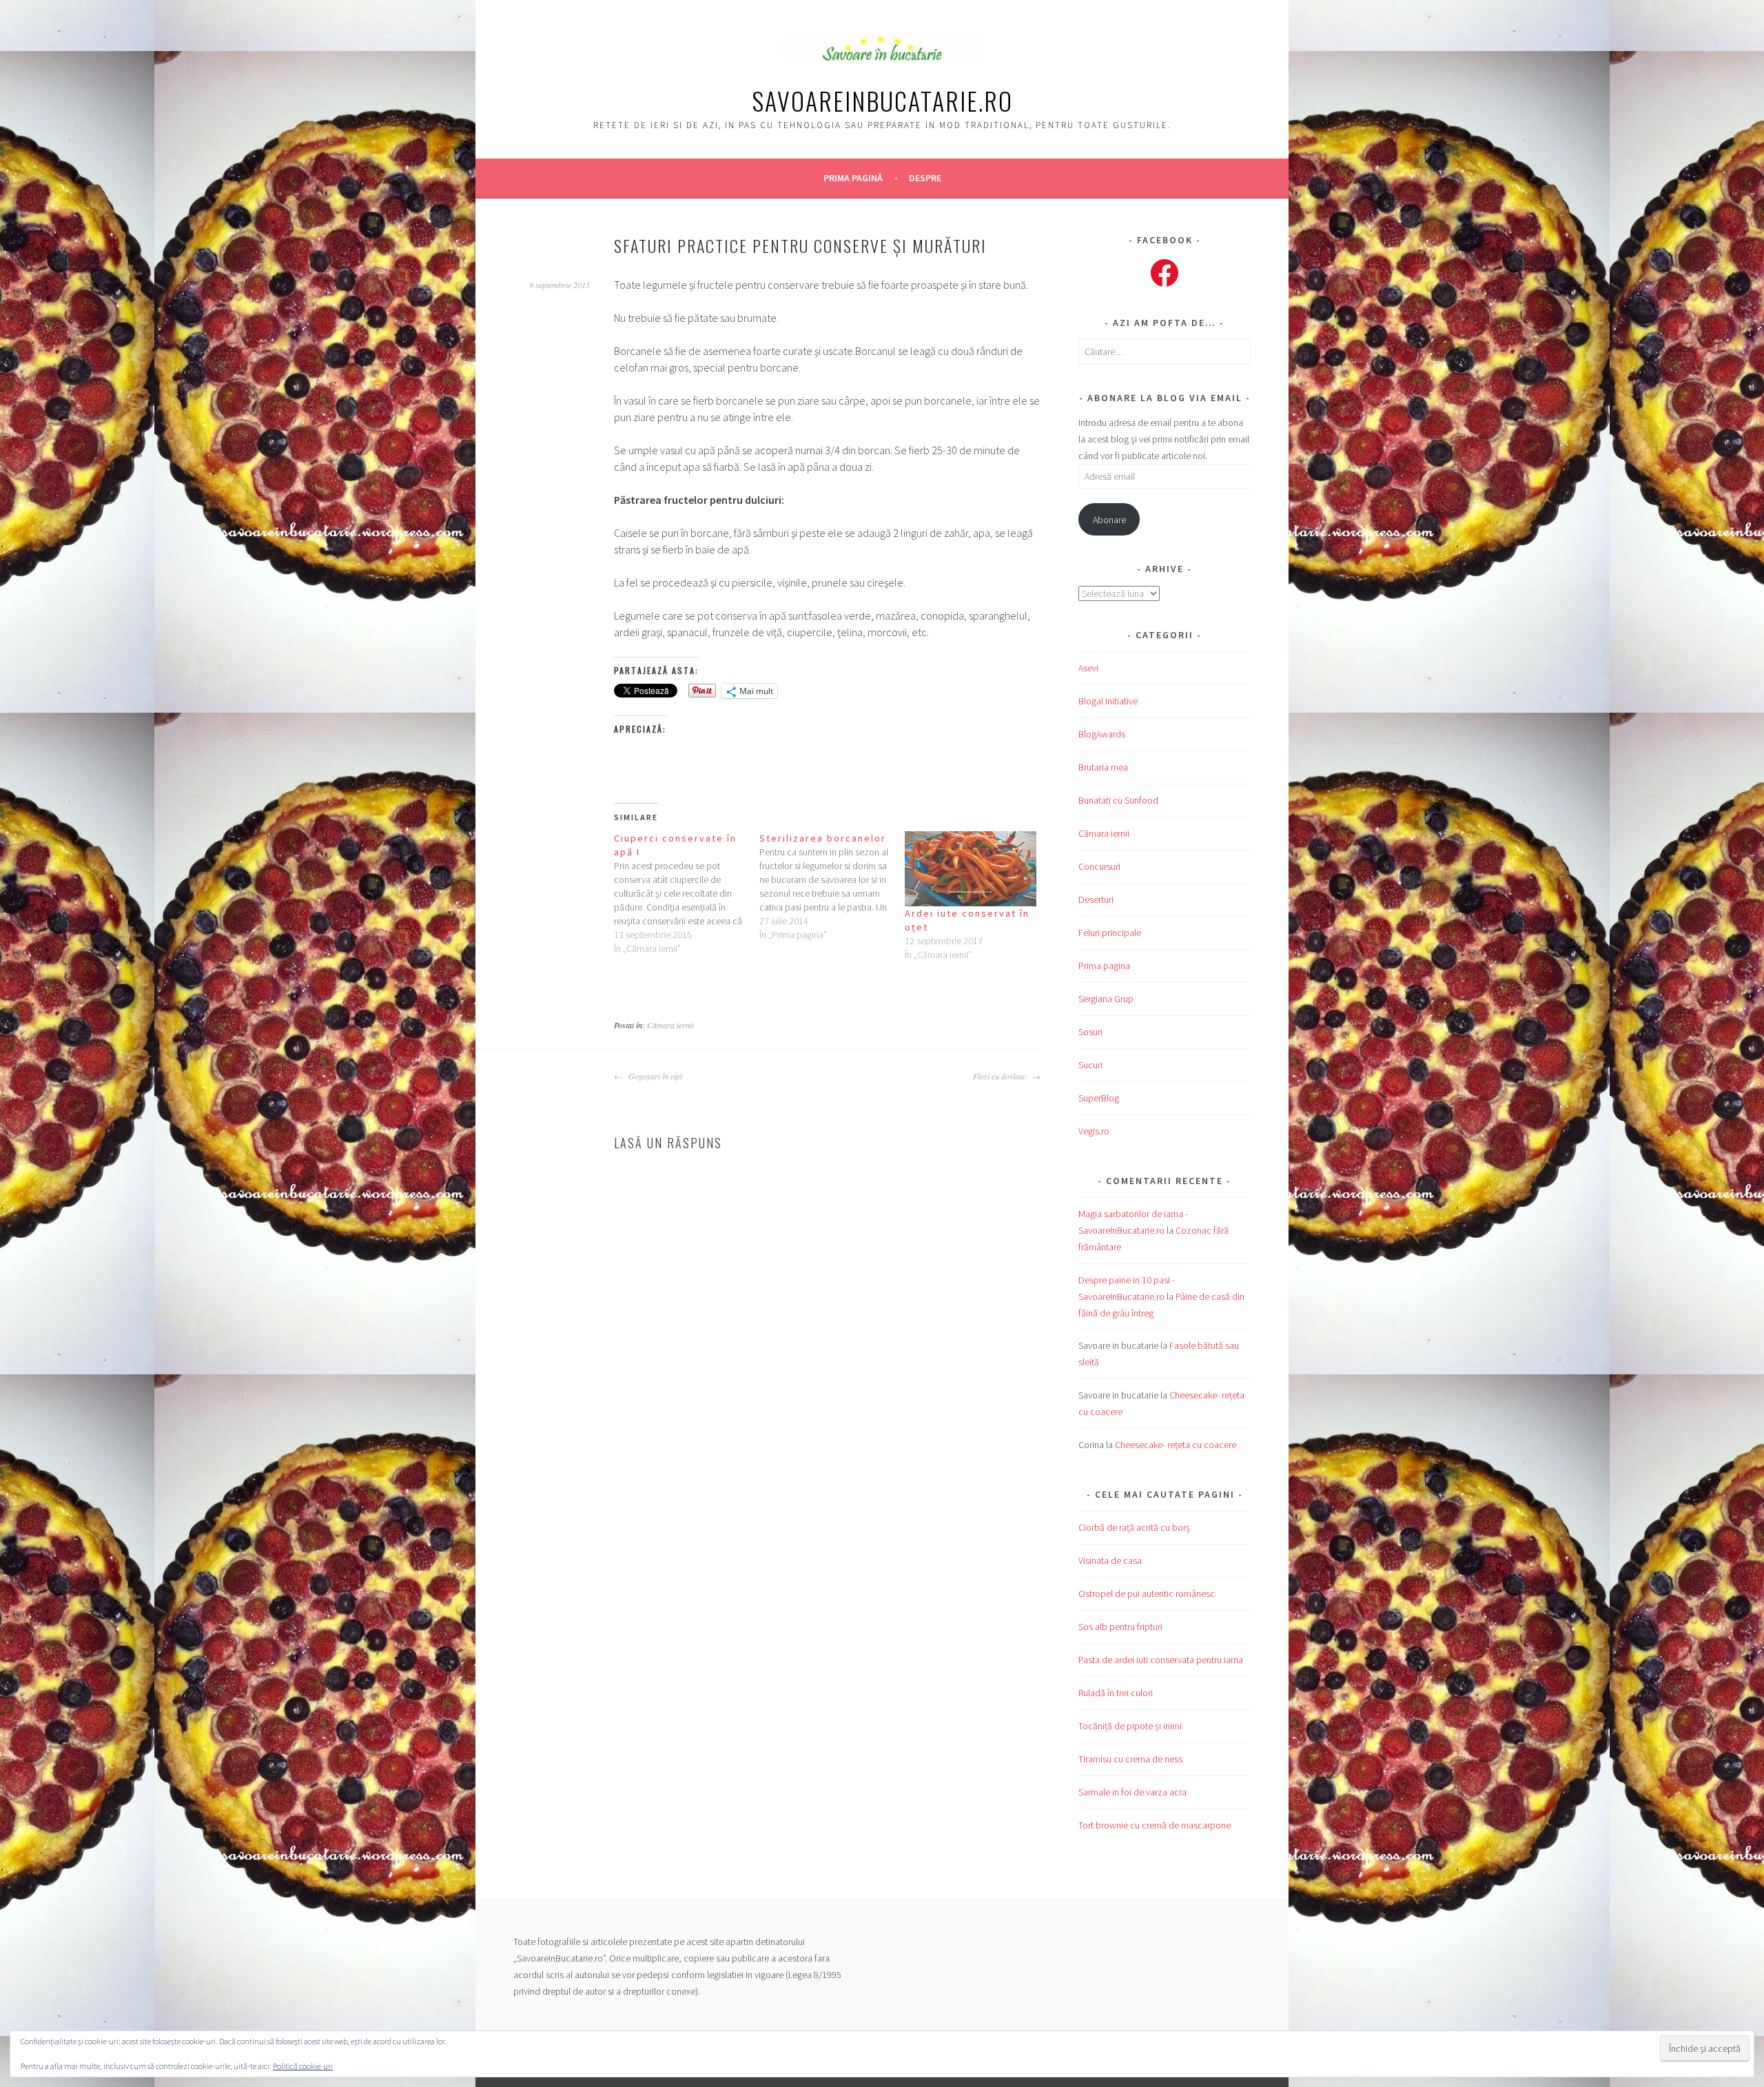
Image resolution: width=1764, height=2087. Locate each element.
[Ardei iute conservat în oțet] (971, 869)
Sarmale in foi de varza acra (1132, 1792)
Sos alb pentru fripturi (1120, 1627)
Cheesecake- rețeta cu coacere (1176, 1445)
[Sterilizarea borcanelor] (832, 886)
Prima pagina (1104, 966)
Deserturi (1096, 899)
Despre (925, 178)
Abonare (1109, 520)
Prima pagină (853, 178)
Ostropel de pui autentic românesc (1147, 1594)
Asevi (1088, 668)
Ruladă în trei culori (1116, 1693)
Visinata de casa (1110, 1560)
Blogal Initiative (1108, 701)
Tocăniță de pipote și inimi (1130, 1726)
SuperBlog (1099, 1098)
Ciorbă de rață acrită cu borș (1134, 1527)
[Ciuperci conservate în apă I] (687, 893)
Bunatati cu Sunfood (1118, 800)
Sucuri (1090, 1065)
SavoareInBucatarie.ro (882, 100)
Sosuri (1090, 1032)
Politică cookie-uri (303, 2066)
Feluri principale (1110, 933)
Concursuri (1099, 866)
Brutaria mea (1103, 767)
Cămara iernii (670, 1025)
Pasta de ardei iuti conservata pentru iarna (1161, 1660)
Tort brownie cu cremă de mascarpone (1155, 1825)
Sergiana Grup (1106, 999)
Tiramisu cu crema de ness (1130, 1759)
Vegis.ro (1094, 1131)
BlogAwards (1102, 734)
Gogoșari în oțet (654, 1076)
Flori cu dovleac (1001, 1076)
